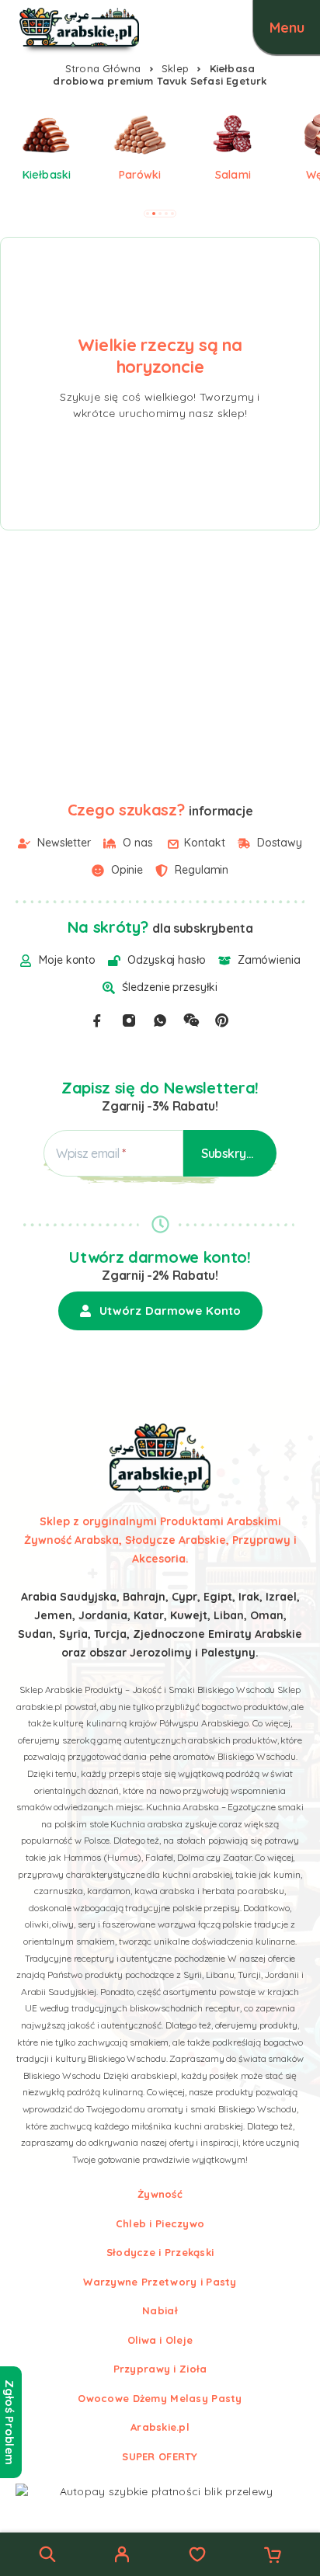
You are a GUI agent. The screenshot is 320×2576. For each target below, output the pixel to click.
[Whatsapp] (160, 1020)
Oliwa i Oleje (160, 2340)
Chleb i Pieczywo (160, 2223)
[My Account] (122, 2557)
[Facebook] (97, 1020)
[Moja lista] (197, 2557)
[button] (148, 214)
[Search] (47, 2554)
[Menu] (287, 27)
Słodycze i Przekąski (160, 2252)
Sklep (175, 68)
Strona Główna (103, 68)
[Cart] (273, 2557)
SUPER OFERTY (160, 2456)
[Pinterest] (222, 1020)
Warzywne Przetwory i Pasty (160, 2282)
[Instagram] (129, 1020)
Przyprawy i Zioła (160, 2369)
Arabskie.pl (160, 2427)
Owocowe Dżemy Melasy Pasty (160, 2398)
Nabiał (160, 2310)
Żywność (160, 2194)
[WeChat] (191, 1020)
